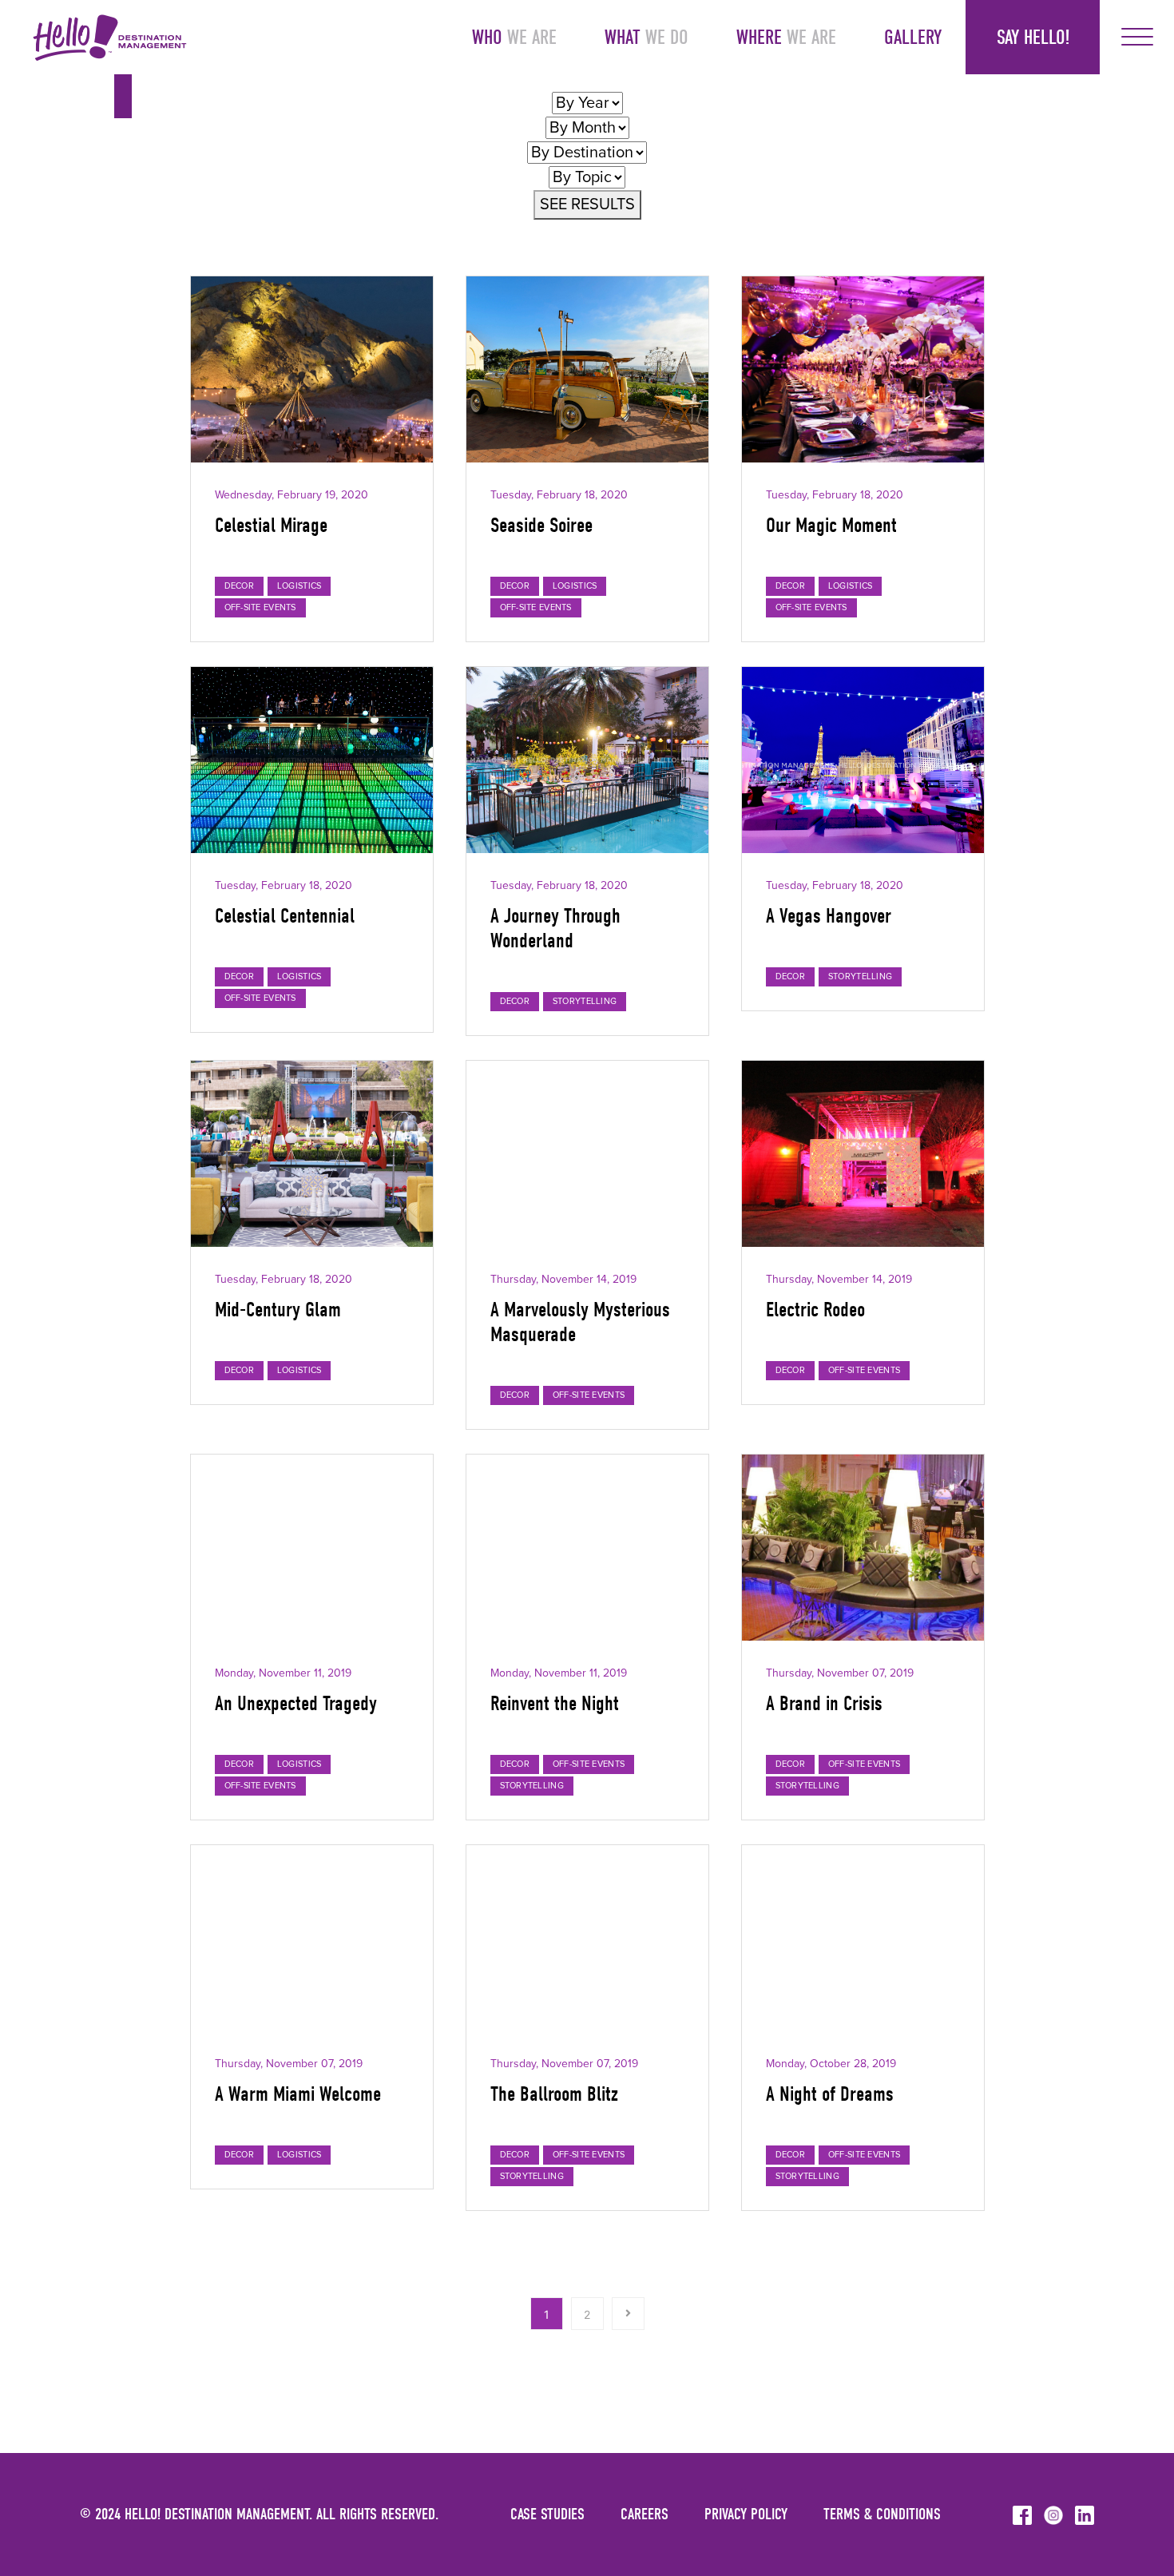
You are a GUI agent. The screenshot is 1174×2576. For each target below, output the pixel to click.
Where (786, 37)
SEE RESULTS (587, 204)
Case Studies (547, 2514)
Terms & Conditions (882, 2514)
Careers (645, 2514)
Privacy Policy (746, 2514)
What (646, 37)
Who (514, 37)
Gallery (913, 37)
